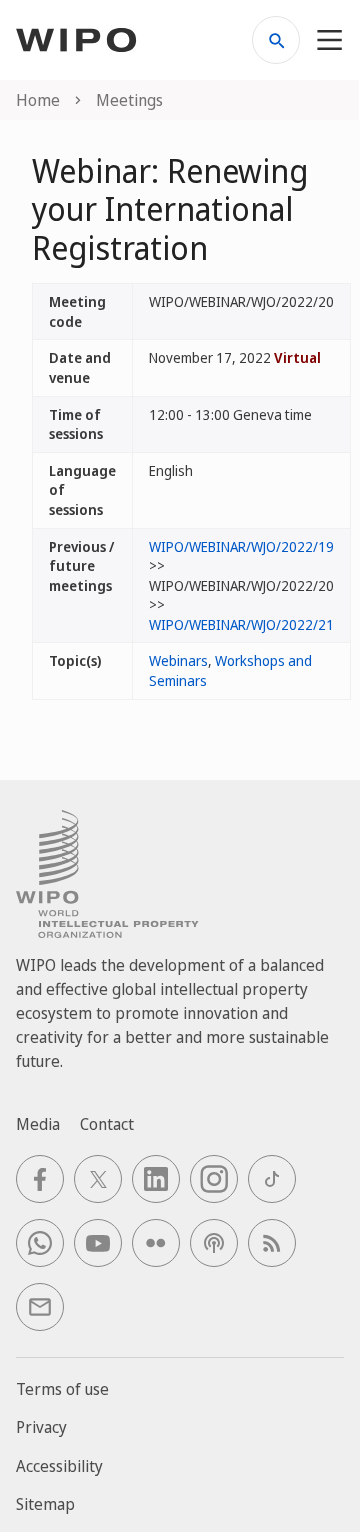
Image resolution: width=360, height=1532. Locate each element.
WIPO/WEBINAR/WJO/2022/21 (241, 624)
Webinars (178, 660)
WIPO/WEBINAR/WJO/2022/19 (241, 546)
